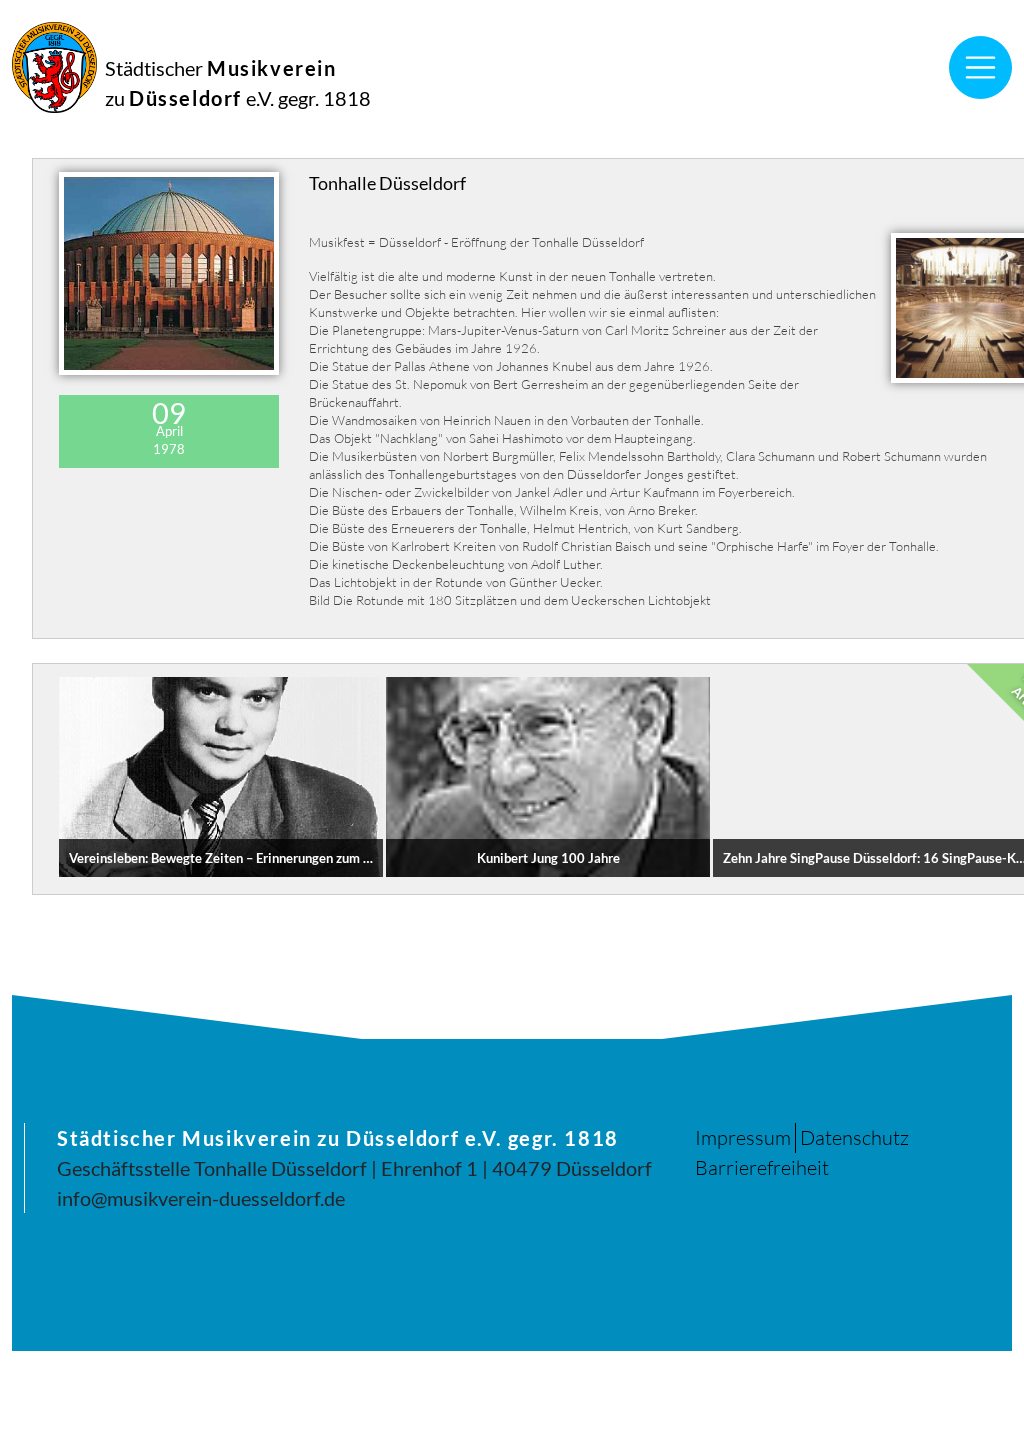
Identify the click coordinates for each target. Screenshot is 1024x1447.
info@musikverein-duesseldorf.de (201, 1198)
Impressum (743, 1137)
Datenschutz (854, 1137)
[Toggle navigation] (981, 68)
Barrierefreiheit (762, 1167)
